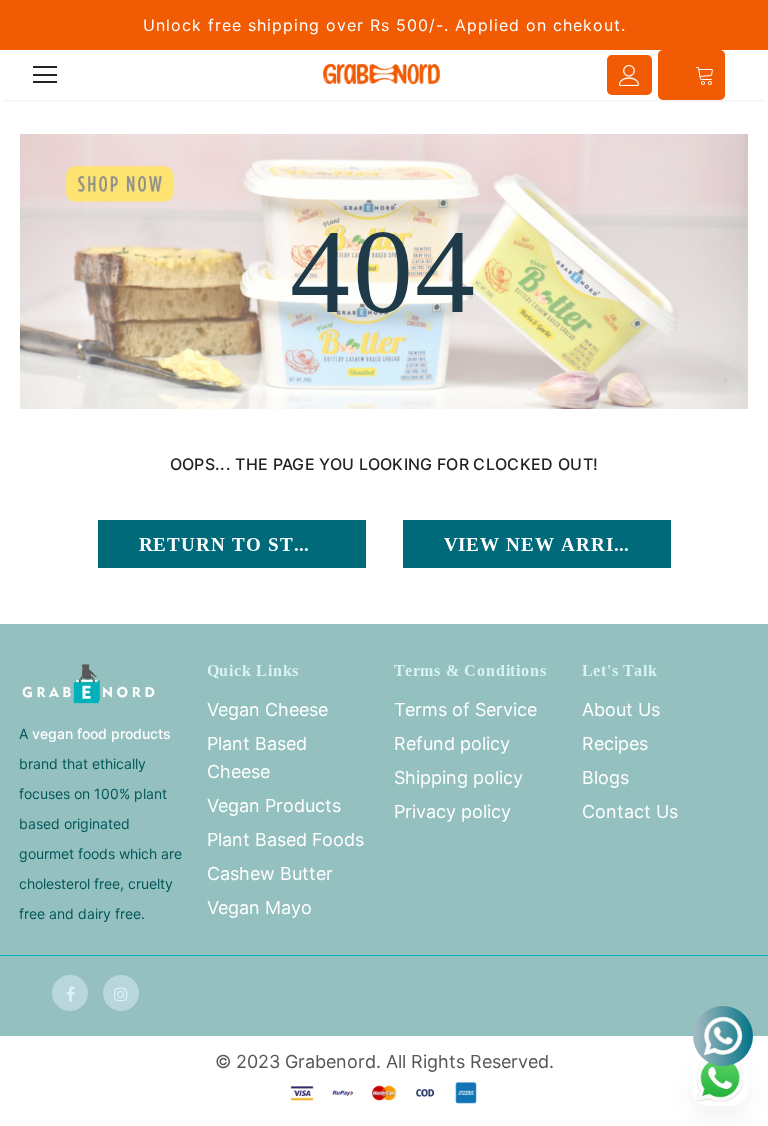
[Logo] (381, 74)
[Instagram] (121, 993)
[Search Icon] (101, 75)
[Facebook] (70, 993)
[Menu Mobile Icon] (45, 75)
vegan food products (101, 733)
